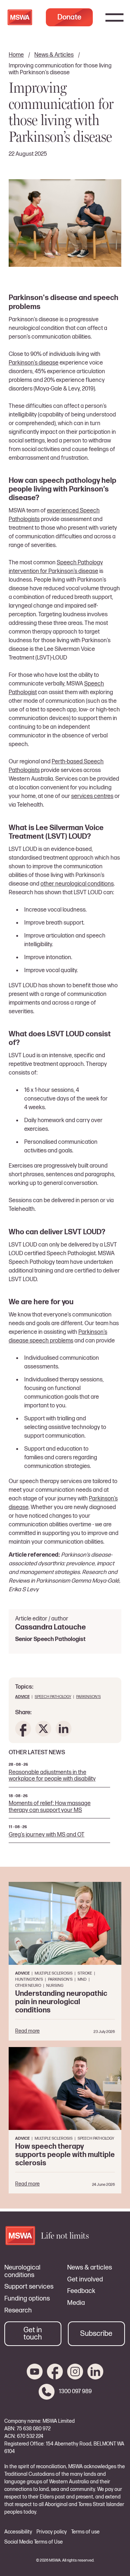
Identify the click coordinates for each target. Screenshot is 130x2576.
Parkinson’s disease (34, 363)
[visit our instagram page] (75, 2372)
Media (76, 2303)
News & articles (90, 2268)
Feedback (81, 2291)
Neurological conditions (22, 2271)
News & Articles (54, 55)
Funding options (27, 2299)
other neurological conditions (77, 884)
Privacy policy (52, 2532)
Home (16, 55)
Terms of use (85, 2532)
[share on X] (43, 1729)
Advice (22, 1697)
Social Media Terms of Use (34, 2542)
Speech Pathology (53, 1697)
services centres (92, 796)
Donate (69, 17)
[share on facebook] (23, 1729)
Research (18, 2311)
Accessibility (18, 2532)
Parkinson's (88, 1697)
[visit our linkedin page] (95, 2372)
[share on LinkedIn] (64, 1729)
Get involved (85, 2280)
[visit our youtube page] (35, 2372)
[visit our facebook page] (55, 2372)
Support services (29, 2287)
